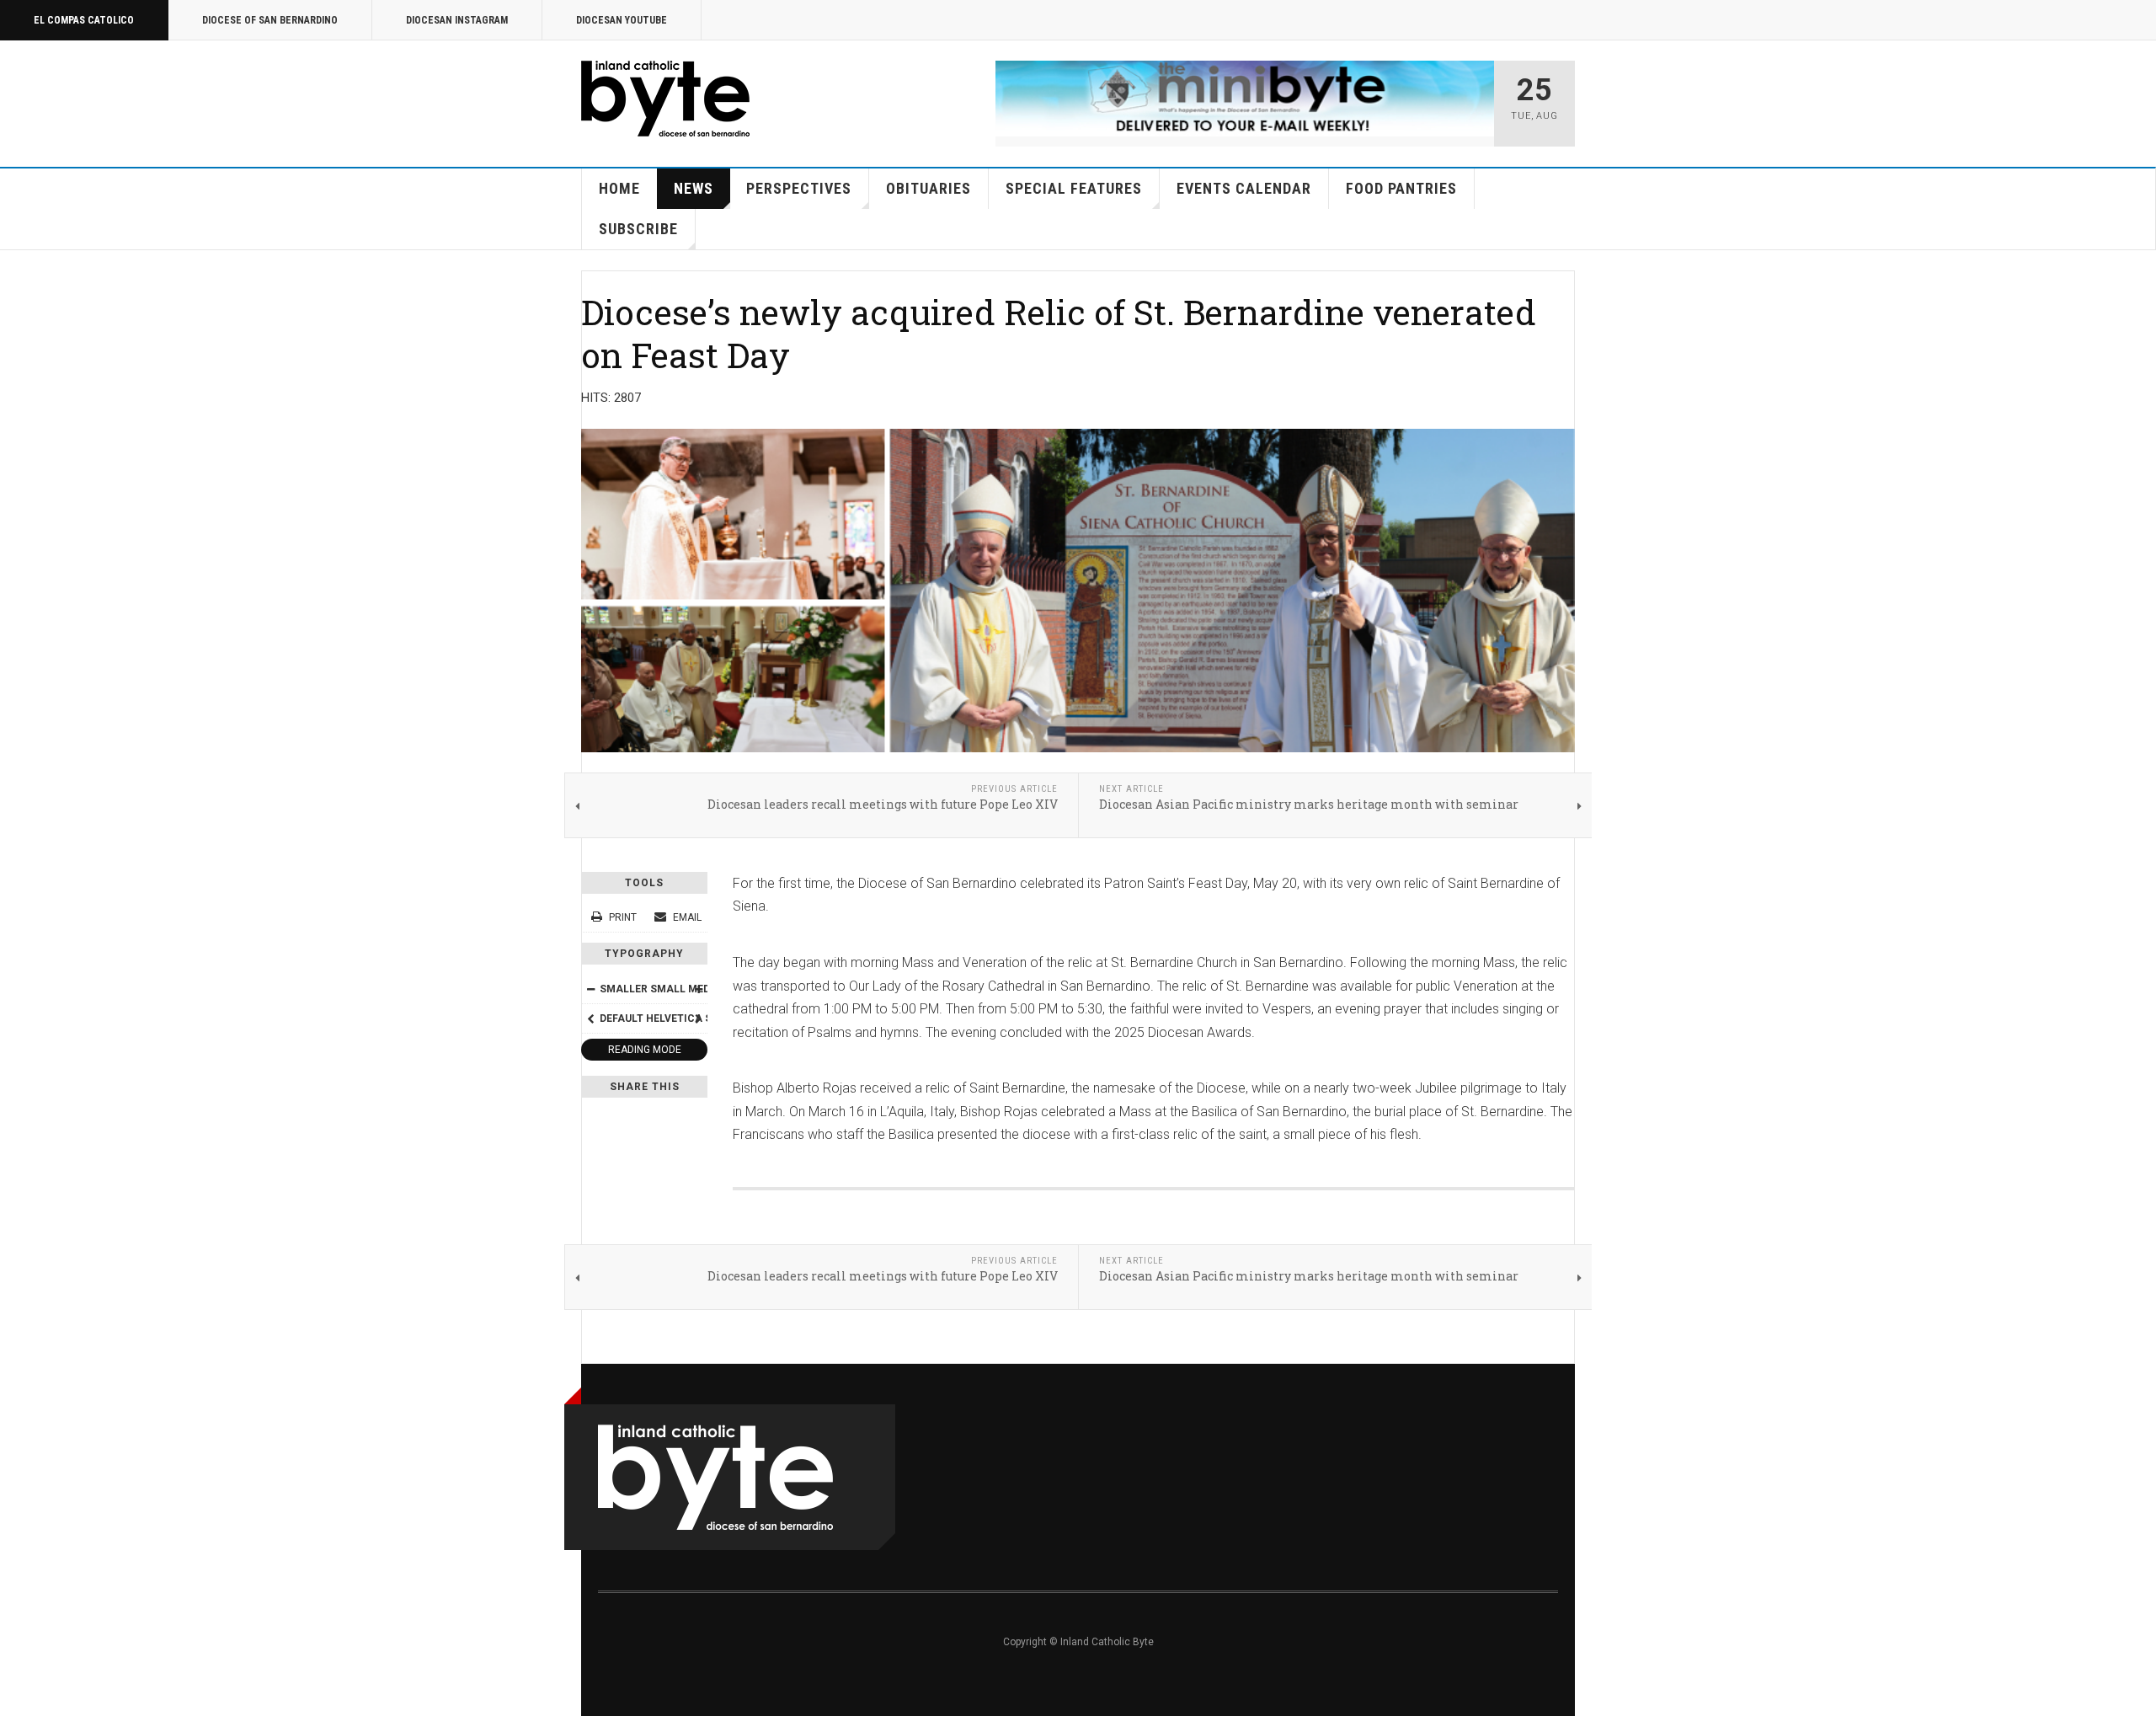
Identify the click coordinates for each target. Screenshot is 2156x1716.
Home (619, 188)
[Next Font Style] (698, 1018)
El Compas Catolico (84, 20)
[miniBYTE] (1245, 99)
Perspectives (799, 188)
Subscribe (638, 229)
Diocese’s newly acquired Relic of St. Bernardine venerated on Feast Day (1059, 333)
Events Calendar (1244, 188)
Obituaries (929, 188)
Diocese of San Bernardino (270, 20)
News (694, 188)
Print (623, 917)
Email (686, 917)
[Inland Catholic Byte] (665, 99)
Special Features (1074, 188)
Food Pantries (1401, 188)
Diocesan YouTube (622, 20)
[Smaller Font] (590, 989)
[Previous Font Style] (590, 1018)
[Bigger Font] (698, 989)
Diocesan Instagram (457, 20)
